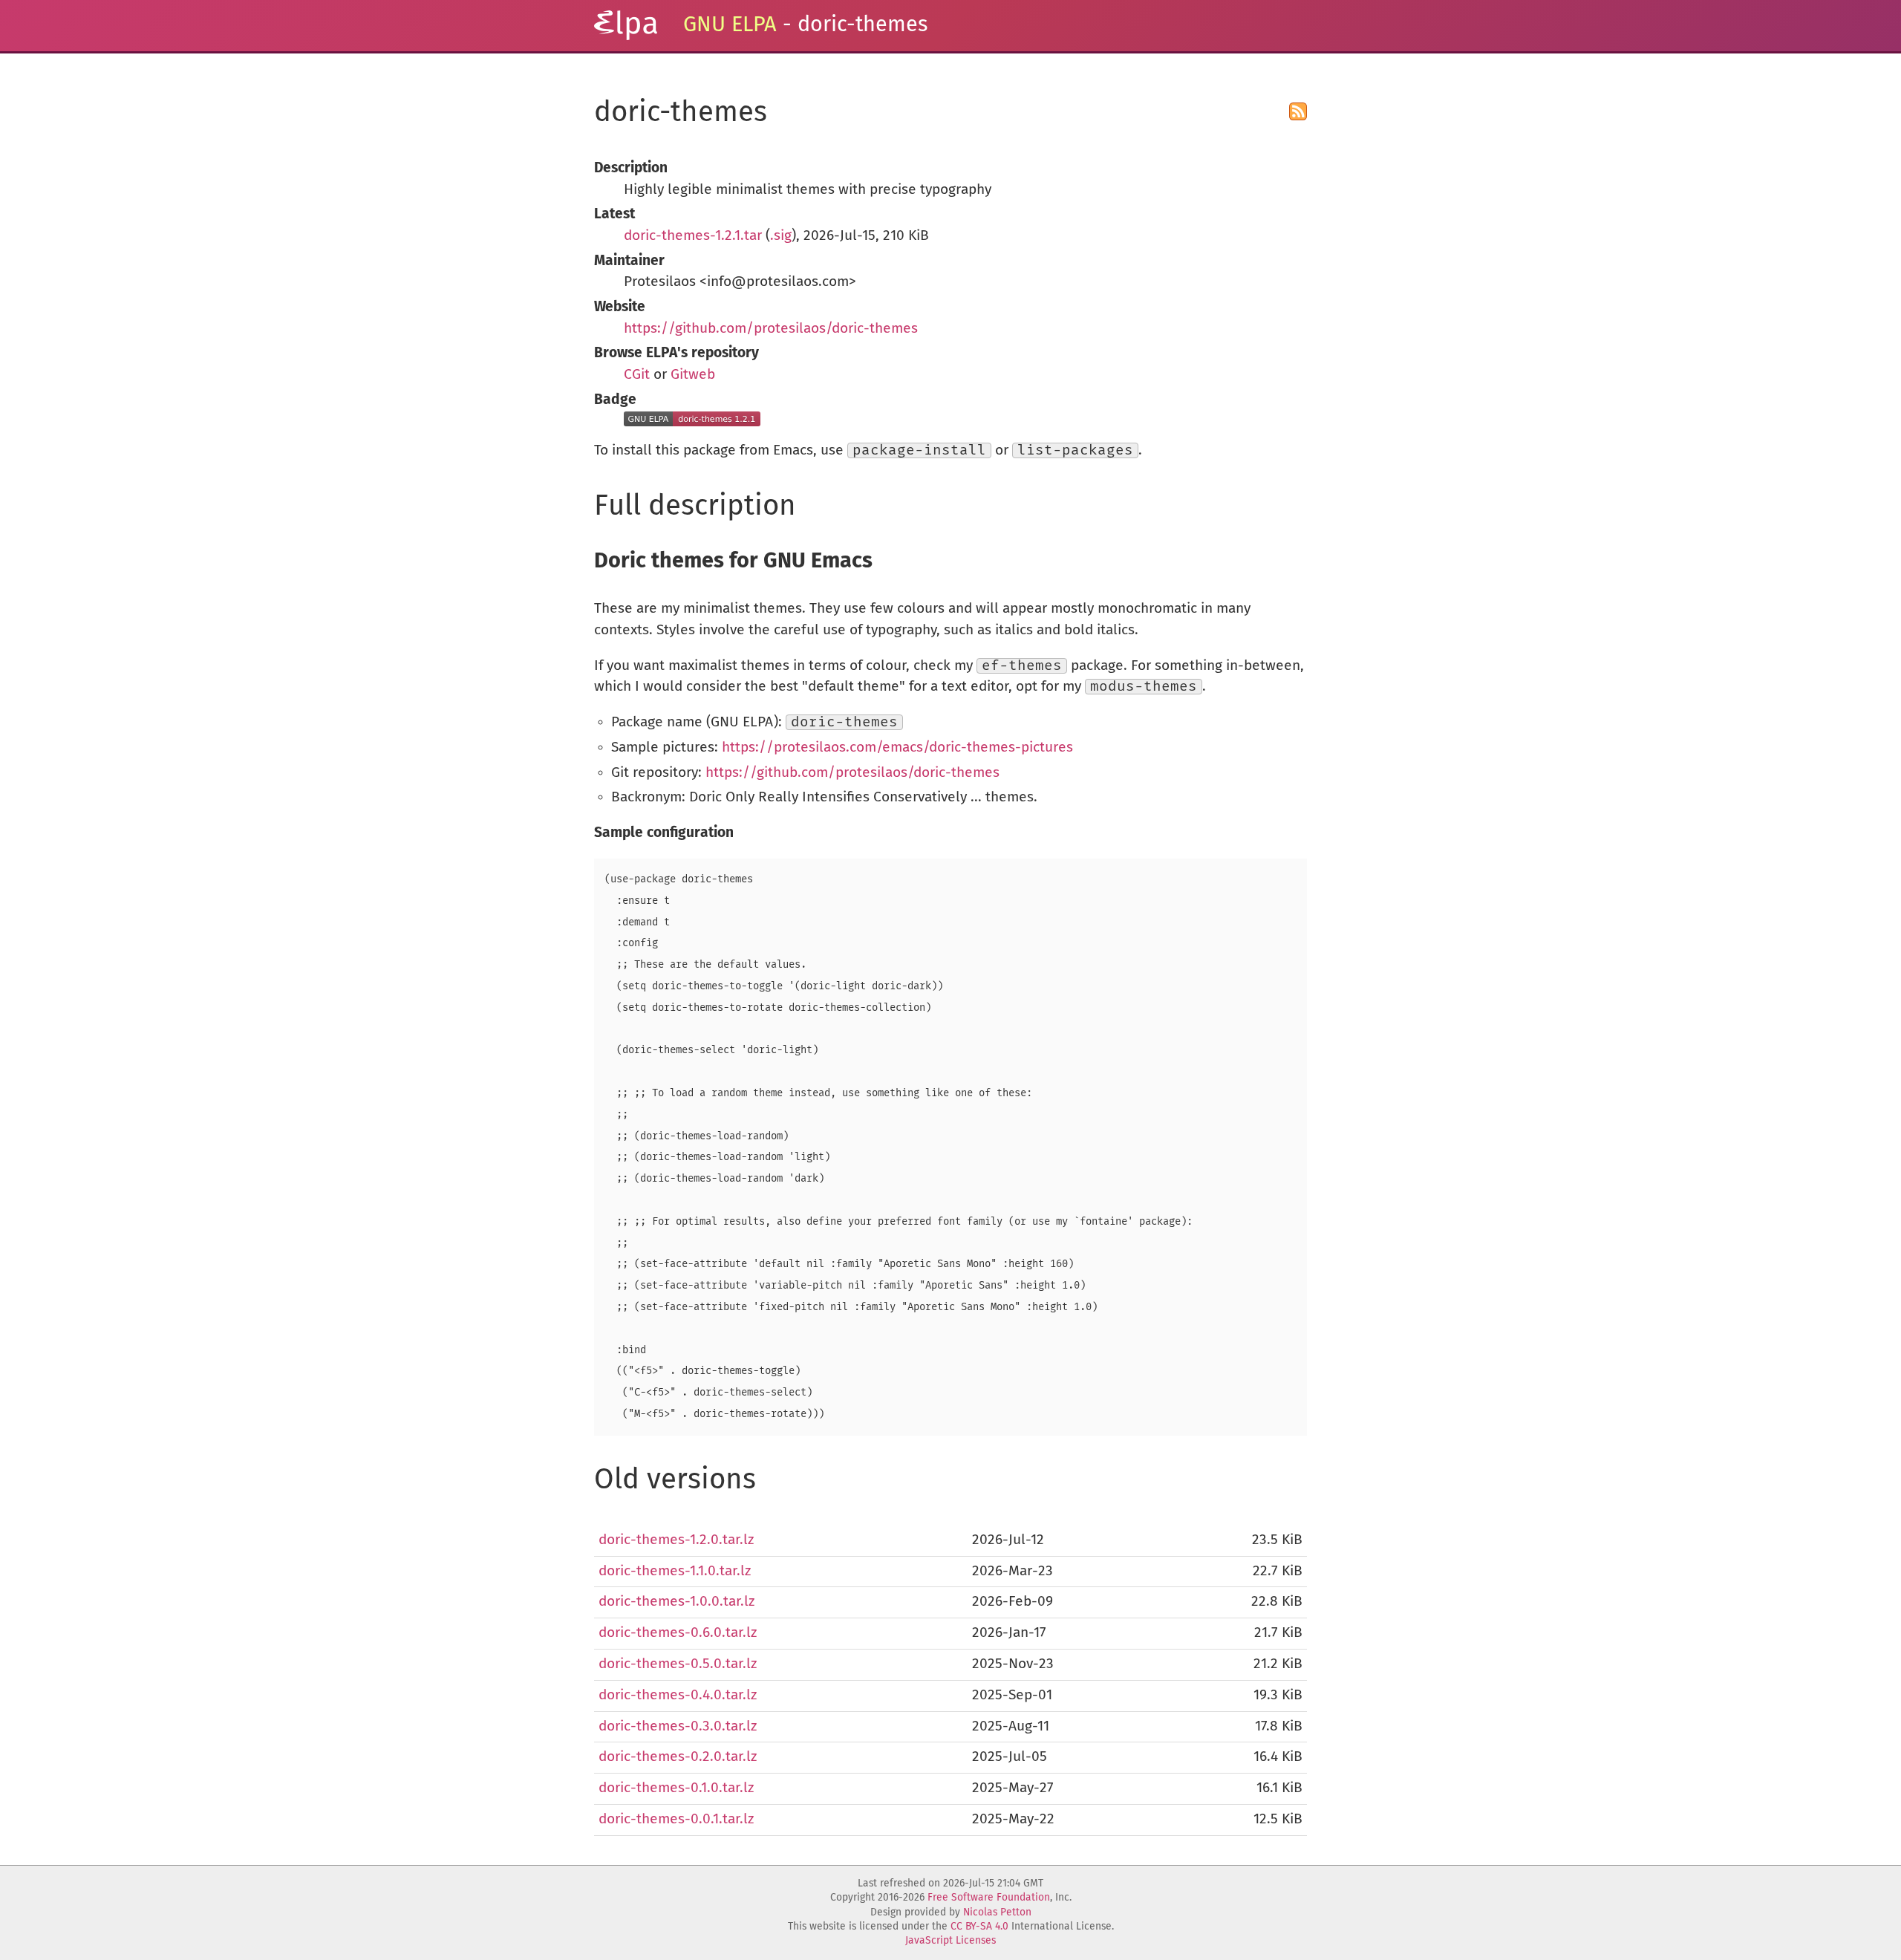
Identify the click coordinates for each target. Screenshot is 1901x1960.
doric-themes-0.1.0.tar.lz (676, 1788)
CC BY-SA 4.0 (979, 1927)
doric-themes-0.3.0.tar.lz (678, 1726)
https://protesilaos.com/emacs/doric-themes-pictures (897, 748)
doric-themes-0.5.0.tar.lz (678, 1664)
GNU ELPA (730, 25)
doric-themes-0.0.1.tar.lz (676, 1819)
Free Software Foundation (989, 1898)
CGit (637, 375)
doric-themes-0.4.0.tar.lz (678, 1695)
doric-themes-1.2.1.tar (693, 236)
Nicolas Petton (997, 1912)
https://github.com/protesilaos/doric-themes (771, 329)
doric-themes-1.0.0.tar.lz (676, 1602)
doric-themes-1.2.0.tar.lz (676, 1540)
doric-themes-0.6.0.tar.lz (678, 1633)
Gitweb (693, 375)
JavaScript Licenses (950, 1941)
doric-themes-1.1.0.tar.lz (675, 1571)
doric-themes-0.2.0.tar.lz (678, 1757)
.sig (781, 236)
